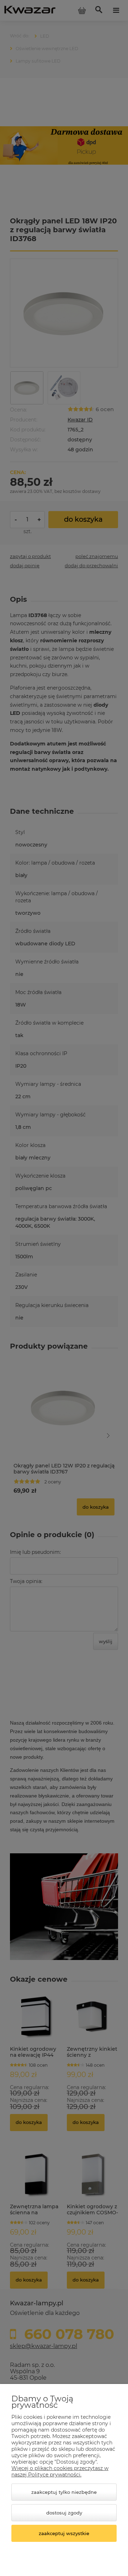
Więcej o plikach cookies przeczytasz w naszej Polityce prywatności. (60, 2471)
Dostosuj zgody (64, 2513)
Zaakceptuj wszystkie (64, 2533)
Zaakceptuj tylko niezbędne (64, 2492)
